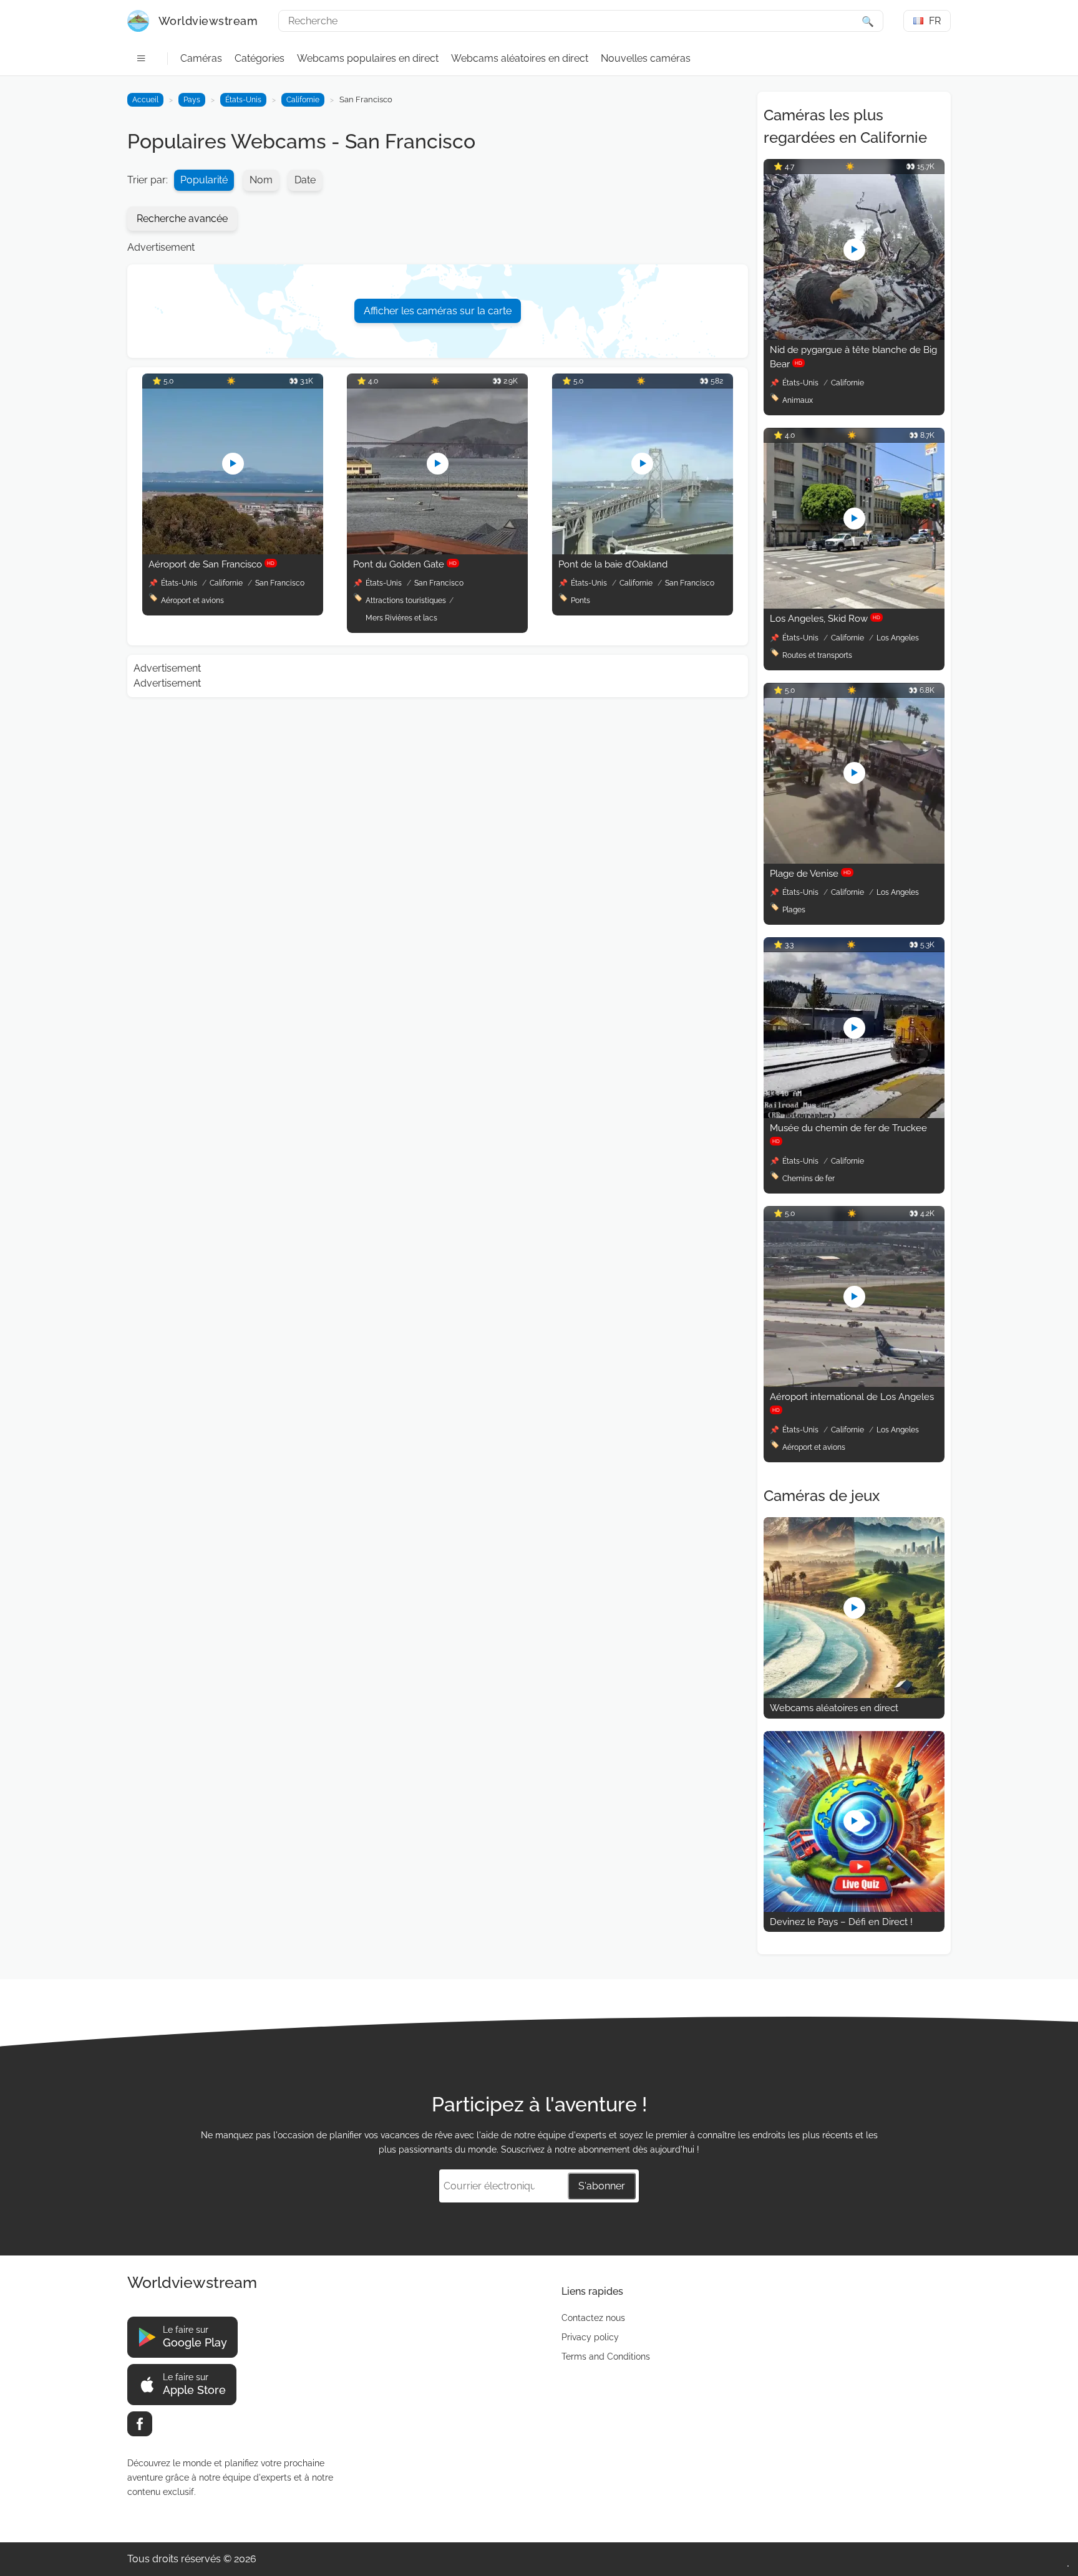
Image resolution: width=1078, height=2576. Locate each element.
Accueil (145, 100)
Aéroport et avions (192, 601)
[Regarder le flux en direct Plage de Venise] (854, 860)
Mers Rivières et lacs (401, 618)
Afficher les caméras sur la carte (438, 311)
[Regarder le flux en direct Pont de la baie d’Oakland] (643, 551)
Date (305, 180)
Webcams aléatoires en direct (520, 58)
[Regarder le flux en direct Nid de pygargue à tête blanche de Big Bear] (854, 336)
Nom (261, 180)
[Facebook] (140, 2424)
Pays (192, 100)
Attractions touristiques (406, 601)
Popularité (204, 180)
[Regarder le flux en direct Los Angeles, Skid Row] (854, 605)
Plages (794, 910)
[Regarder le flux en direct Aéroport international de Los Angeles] (854, 1383)
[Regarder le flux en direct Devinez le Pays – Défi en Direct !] (854, 1908)
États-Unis (243, 100)
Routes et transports (817, 655)
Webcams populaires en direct (368, 58)
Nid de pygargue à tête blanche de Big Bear (853, 357)
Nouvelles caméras (646, 58)
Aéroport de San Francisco (211, 564)
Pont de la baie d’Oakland (613, 564)
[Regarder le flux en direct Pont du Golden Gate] (437, 551)
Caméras (201, 58)
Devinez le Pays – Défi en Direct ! (841, 1922)
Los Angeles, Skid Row (825, 619)
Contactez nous (593, 2318)
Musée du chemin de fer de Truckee (848, 1133)
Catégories (260, 58)
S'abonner (602, 2186)
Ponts (580, 601)
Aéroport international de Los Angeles (852, 1402)
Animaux (798, 400)
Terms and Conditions (606, 2357)
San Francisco (280, 583)
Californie (303, 100)
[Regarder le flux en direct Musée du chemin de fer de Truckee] (854, 1115)
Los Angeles (898, 638)
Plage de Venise (810, 874)
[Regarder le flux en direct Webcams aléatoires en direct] (854, 1695)
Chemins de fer (808, 1179)
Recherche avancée (182, 219)
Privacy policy (590, 2337)
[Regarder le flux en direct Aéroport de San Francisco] (233, 551)
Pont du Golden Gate (405, 564)
